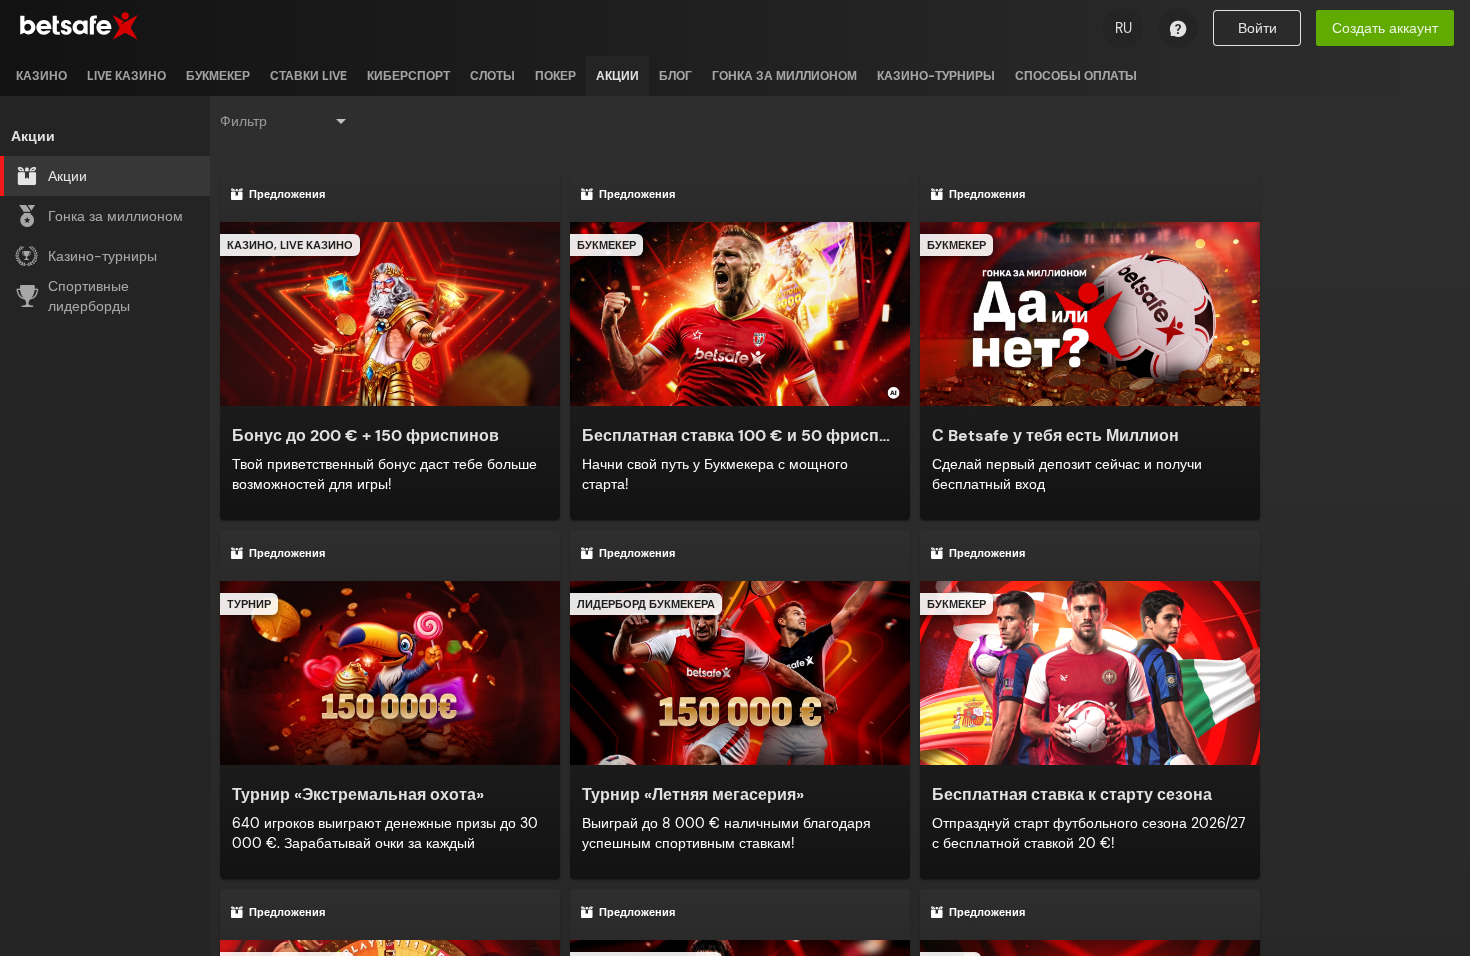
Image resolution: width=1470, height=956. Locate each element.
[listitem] (41, 76)
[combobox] (285, 121)
